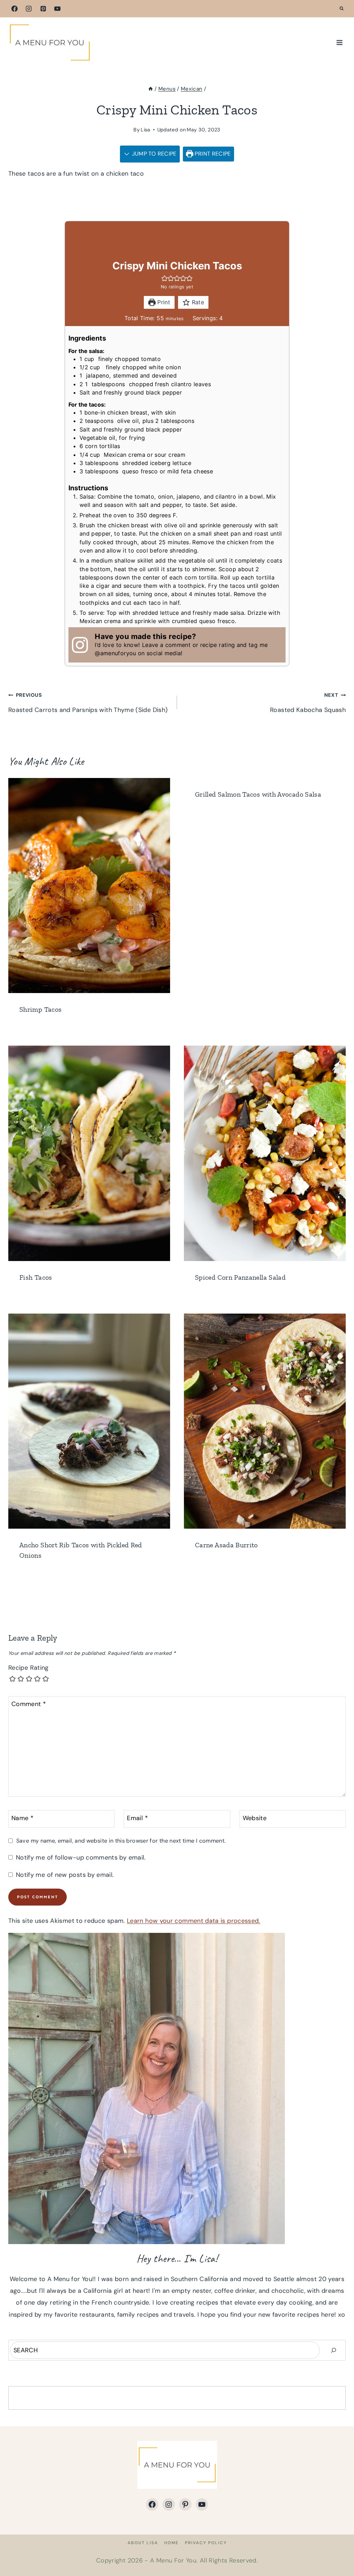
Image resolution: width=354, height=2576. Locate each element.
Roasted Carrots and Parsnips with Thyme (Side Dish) (88, 703)
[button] (165, 278)
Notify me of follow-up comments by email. (81, 1858)
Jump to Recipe (153, 154)
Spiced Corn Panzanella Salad (240, 1277)
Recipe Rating (29, 1668)
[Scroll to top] (337, 2549)
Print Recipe (212, 154)
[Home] (151, 89)
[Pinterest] (43, 9)
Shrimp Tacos (40, 1009)
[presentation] (89, 886)
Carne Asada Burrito (226, 1545)
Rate (197, 302)
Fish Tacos (36, 1277)
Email (137, 1818)
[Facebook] (15, 9)
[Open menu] (339, 42)
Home (171, 2543)
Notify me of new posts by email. (65, 1875)
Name (22, 1818)
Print (163, 302)
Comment (29, 1704)
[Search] (334, 2350)
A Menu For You (173, 2560)
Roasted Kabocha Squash (308, 703)
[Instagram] (29, 9)
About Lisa (143, 2543)
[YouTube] (57, 9)
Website (255, 1818)
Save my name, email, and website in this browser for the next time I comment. (121, 1841)
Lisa (145, 130)
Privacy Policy (206, 2543)
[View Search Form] (342, 9)
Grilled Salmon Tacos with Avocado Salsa (258, 794)
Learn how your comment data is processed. (194, 1921)
